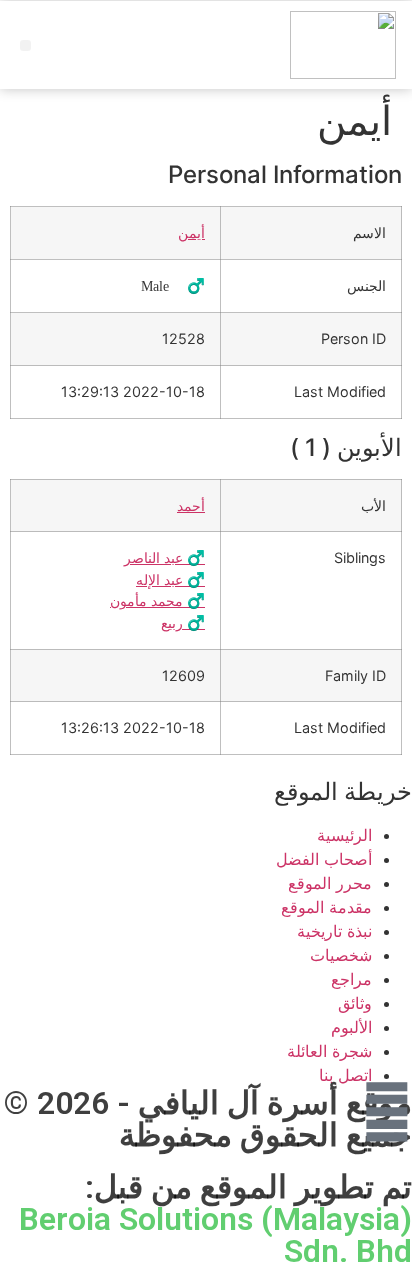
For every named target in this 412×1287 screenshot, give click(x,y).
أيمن (191, 232)
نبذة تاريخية (334, 931)
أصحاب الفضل (324, 859)
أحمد (191, 505)
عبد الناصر (164, 557)
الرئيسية (344, 835)
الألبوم (351, 1027)
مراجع (351, 979)
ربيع (183, 622)
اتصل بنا (345, 1075)
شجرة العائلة (329, 1051)
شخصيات (341, 955)
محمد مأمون (157, 600)
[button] (25, 45)
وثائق (355, 1003)
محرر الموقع (330, 883)
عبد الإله (170, 579)
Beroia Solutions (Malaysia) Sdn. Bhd (215, 1235)
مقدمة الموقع (326, 907)
